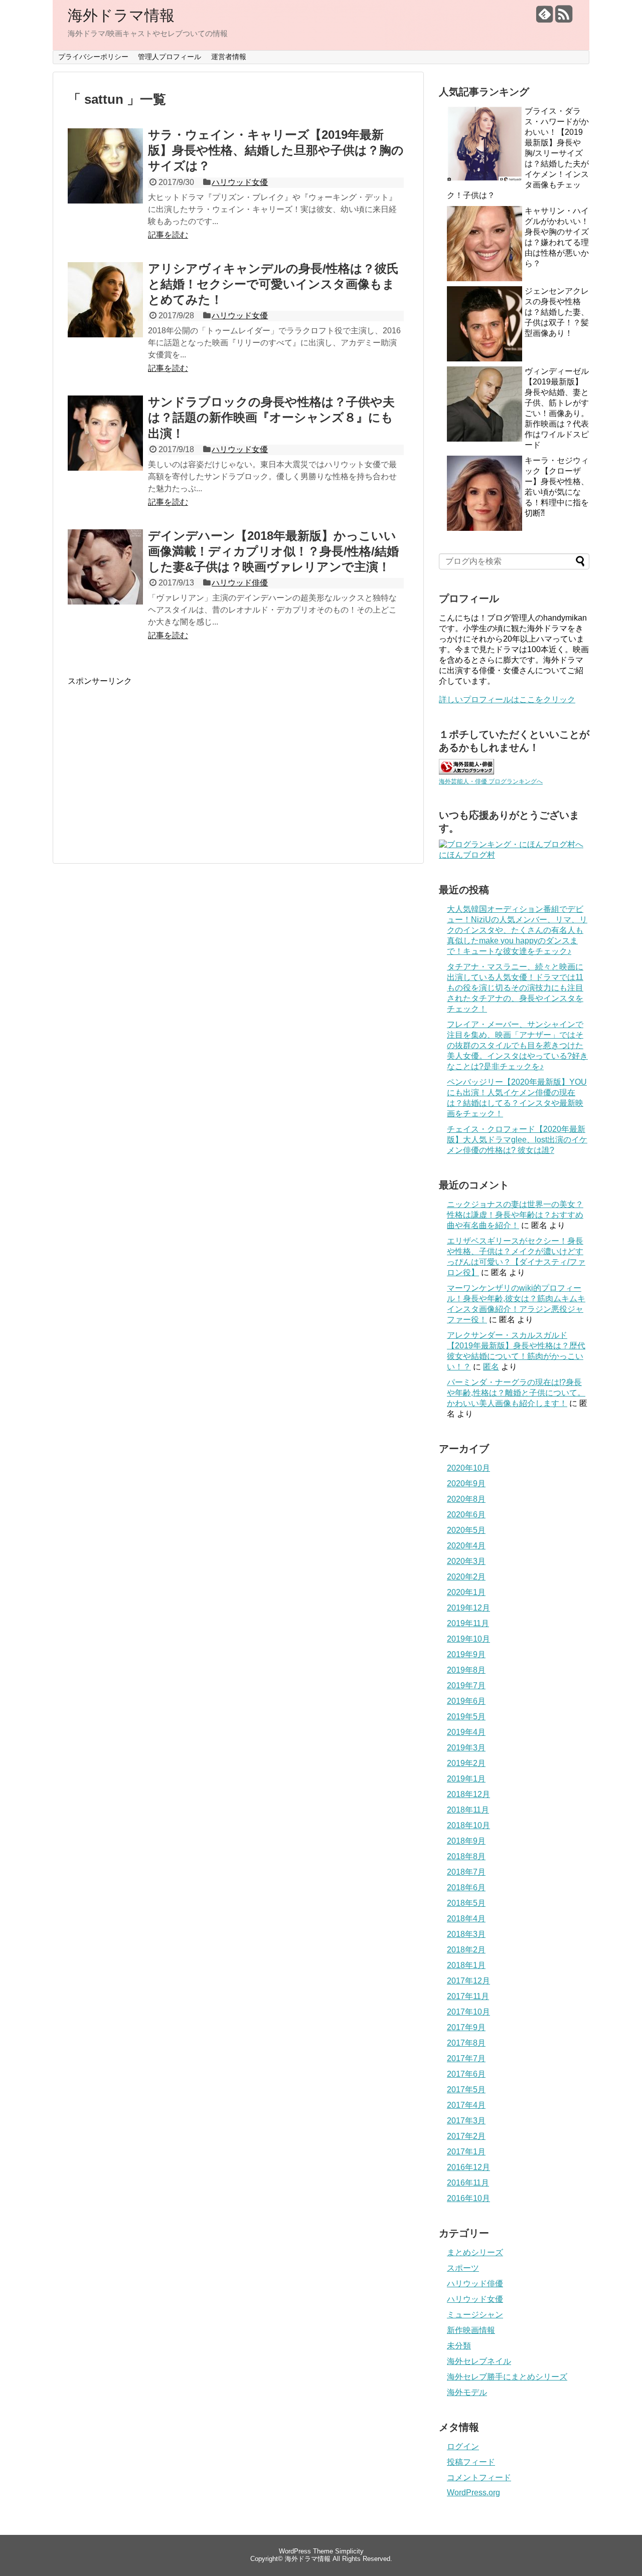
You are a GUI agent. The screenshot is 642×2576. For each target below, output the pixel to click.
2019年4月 (466, 1732)
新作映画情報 (471, 2330)
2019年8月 (466, 1670)
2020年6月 (466, 1515)
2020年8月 (466, 1499)
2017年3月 (466, 2121)
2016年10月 (468, 2198)
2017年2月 (466, 2136)
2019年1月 (466, 1779)
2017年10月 (468, 2012)
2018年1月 (466, 1965)
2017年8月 (466, 2043)
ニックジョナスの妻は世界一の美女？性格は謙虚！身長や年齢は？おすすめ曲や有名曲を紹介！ (515, 1215)
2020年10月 (468, 1468)
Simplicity (349, 2551)
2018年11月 (468, 1810)
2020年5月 (466, 1530)
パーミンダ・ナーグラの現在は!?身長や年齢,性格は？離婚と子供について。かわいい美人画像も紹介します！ (516, 1393)
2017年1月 (466, 2152)
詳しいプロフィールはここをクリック (507, 700)
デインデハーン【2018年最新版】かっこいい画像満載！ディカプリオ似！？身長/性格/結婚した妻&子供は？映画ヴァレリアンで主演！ (273, 551)
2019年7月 (466, 1686)
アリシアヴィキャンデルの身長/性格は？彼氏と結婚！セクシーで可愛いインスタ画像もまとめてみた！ (273, 284)
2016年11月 (468, 2183)
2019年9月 (466, 1654)
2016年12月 (468, 2167)
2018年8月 (466, 1856)
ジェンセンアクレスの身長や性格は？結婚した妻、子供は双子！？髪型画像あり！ (557, 312)
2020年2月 (466, 1577)
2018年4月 (466, 1919)
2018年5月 (466, 1903)
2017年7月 (466, 2058)
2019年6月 (466, 1701)
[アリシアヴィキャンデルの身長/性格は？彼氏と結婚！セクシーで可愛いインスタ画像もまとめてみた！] (105, 311)
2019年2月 (466, 1763)
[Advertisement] (152, 757)
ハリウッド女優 (240, 182)
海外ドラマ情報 (121, 15)
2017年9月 (466, 2027)
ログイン (463, 2446)
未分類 (459, 2346)
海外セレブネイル (479, 2361)
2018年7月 (466, 1872)
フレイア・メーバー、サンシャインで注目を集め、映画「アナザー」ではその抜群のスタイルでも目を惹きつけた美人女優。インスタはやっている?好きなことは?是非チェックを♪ (517, 1045)
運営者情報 (229, 57)
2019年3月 (466, 1748)
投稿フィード (471, 2462)
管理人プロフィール (170, 57)
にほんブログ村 (467, 855)
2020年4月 (466, 1546)
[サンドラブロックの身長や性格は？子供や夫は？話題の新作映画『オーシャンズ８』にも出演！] (105, 444)
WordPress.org (473, 2493)
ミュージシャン (475, 2315)
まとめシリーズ (475, 2252)
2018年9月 (466, 1841)
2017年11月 (468, 1996)
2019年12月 (468, 1608)
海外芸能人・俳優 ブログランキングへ (491, 781)
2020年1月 (466, 1592)
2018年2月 (466, 1950)
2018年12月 (468, 1794)
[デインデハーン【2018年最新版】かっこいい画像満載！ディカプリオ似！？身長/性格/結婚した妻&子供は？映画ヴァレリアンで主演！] (105, 578)
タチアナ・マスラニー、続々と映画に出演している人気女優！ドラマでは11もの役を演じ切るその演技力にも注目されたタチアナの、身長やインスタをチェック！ (515, 988)
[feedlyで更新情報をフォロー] (544, 18)
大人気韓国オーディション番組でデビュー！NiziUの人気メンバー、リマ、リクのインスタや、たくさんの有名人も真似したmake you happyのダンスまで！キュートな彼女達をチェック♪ (517, 930)
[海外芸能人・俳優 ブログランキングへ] (466, 772)
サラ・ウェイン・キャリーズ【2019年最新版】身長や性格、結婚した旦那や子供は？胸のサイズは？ (276, 150)
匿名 (491, 1367)
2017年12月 (468, 1981)
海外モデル (467, 2392)
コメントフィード (479, 2478)
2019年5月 (466, 1717)
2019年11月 (468, 1623)
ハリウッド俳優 (240, 583)
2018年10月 (468, 1825)
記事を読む (168, 235)
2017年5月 (466, 2090)
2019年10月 (468, 1639)
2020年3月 (466, 1561)
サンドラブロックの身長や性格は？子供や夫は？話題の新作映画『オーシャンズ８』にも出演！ (271, 417)
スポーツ (463, 2268)
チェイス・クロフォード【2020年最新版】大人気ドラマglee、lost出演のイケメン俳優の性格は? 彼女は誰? (517, 1140)
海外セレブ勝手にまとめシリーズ (507, 2377)
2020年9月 (466, 1483)
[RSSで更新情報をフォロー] (564, 18)
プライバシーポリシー (93, 57)
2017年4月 (466, 2105)
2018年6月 (466, 1888)
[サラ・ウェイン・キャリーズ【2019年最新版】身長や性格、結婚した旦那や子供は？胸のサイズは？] (105, 177)
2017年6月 (466, 2074)
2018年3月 (466, 1934)
